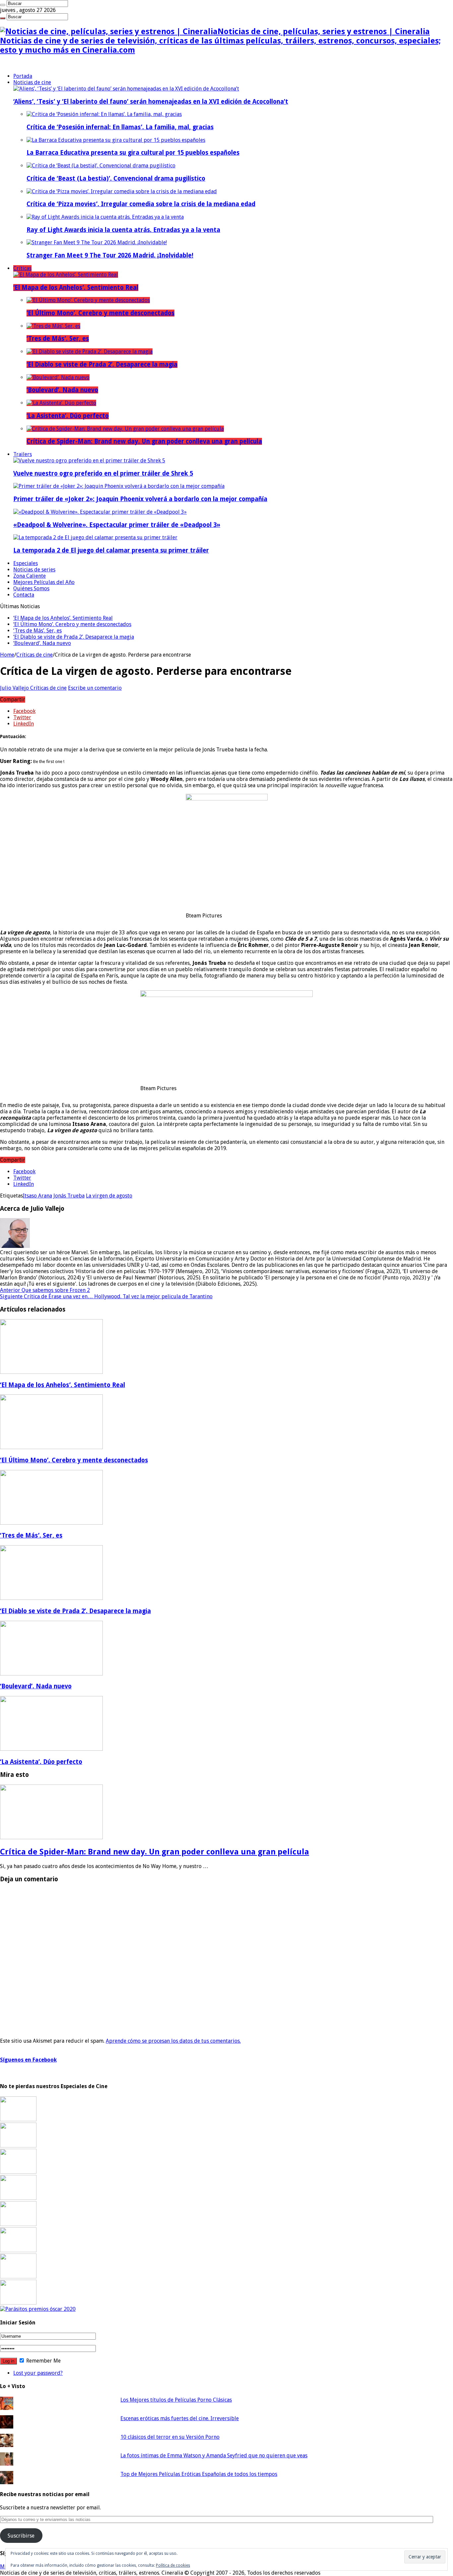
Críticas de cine (34, 655)
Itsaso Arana (37, 1196)
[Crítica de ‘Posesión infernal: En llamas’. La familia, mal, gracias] (104, 114)
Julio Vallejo (15, 688)
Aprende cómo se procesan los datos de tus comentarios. (173, 2041)
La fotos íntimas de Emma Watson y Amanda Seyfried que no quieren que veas (214, 2456)
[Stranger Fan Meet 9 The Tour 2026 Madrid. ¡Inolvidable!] (97, 242)
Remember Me (43, 2361)
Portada (23, 76)
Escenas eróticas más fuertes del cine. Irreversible (180, 2418)
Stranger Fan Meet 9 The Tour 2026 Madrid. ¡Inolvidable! (110, 255)
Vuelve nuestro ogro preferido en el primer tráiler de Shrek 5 (103, 473)
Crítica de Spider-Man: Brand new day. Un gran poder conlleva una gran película (144, 441)
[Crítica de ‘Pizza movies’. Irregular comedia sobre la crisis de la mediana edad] (122, 191)
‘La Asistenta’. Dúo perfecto (68, 416)
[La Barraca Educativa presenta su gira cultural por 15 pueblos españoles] (116, 140)
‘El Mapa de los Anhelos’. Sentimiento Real (76, 288)
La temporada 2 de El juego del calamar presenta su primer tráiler (111, 550)
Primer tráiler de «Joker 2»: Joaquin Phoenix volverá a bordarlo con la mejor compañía (140, 499)
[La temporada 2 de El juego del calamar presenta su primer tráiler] (95, 537)
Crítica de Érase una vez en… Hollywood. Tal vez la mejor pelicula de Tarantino (106, 1296)
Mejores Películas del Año (44, 582)
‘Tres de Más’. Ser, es (58, 339)
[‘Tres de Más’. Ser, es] (53, 326)
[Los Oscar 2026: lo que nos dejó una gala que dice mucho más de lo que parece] (18, 2250)
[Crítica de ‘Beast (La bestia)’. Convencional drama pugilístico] (101, 166)
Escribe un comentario (95, 688)
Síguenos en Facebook (28, 2060)
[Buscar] (3, 5)
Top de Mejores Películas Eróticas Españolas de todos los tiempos (199, 2474)
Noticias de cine (32, 82)
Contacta (24, 595)
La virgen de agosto (109, 1196)
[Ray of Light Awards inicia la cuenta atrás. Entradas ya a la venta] (105, 217)
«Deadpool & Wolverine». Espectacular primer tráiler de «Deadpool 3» (117, 525)
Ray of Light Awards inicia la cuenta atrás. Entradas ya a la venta (123, 230)
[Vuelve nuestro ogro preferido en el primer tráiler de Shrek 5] (89, 461)
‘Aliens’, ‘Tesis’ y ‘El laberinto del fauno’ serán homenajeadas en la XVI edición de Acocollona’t (151, 102)
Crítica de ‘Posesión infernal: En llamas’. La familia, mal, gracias (120, 127)
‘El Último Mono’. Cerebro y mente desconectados (100, 313)
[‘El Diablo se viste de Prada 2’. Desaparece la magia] (90, 351)
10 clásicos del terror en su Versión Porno (170, 2437)
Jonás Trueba (69, 1196)
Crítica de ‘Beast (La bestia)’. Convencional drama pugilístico (116, 178)
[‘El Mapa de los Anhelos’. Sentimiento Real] (66, 275)
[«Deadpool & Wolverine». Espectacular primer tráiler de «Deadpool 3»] (100, 512)
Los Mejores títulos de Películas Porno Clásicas (176, 2400)
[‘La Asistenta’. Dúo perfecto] (61, 403)
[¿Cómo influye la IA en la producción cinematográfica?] (18, 2146)
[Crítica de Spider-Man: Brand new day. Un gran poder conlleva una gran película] (125, 429)
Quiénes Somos (31, 588)
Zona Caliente (30, 576)
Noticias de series (34, 570)
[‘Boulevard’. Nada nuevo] (58, 377)
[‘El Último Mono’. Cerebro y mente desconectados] (88, 300)
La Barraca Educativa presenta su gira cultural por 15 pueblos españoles (133, 153)
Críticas (22, 268)
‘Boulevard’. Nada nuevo (62, 390)
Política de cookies (173, 2565)
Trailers (23, 454)
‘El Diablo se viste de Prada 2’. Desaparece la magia (102, 364)
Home (7, 655)
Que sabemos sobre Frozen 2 (45, 1290)
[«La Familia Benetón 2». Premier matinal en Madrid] (18, 2198)
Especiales (26, 563)
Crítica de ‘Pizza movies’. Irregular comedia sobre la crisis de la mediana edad (141, 204)
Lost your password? (38, 2373)
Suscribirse (21, 2536)
